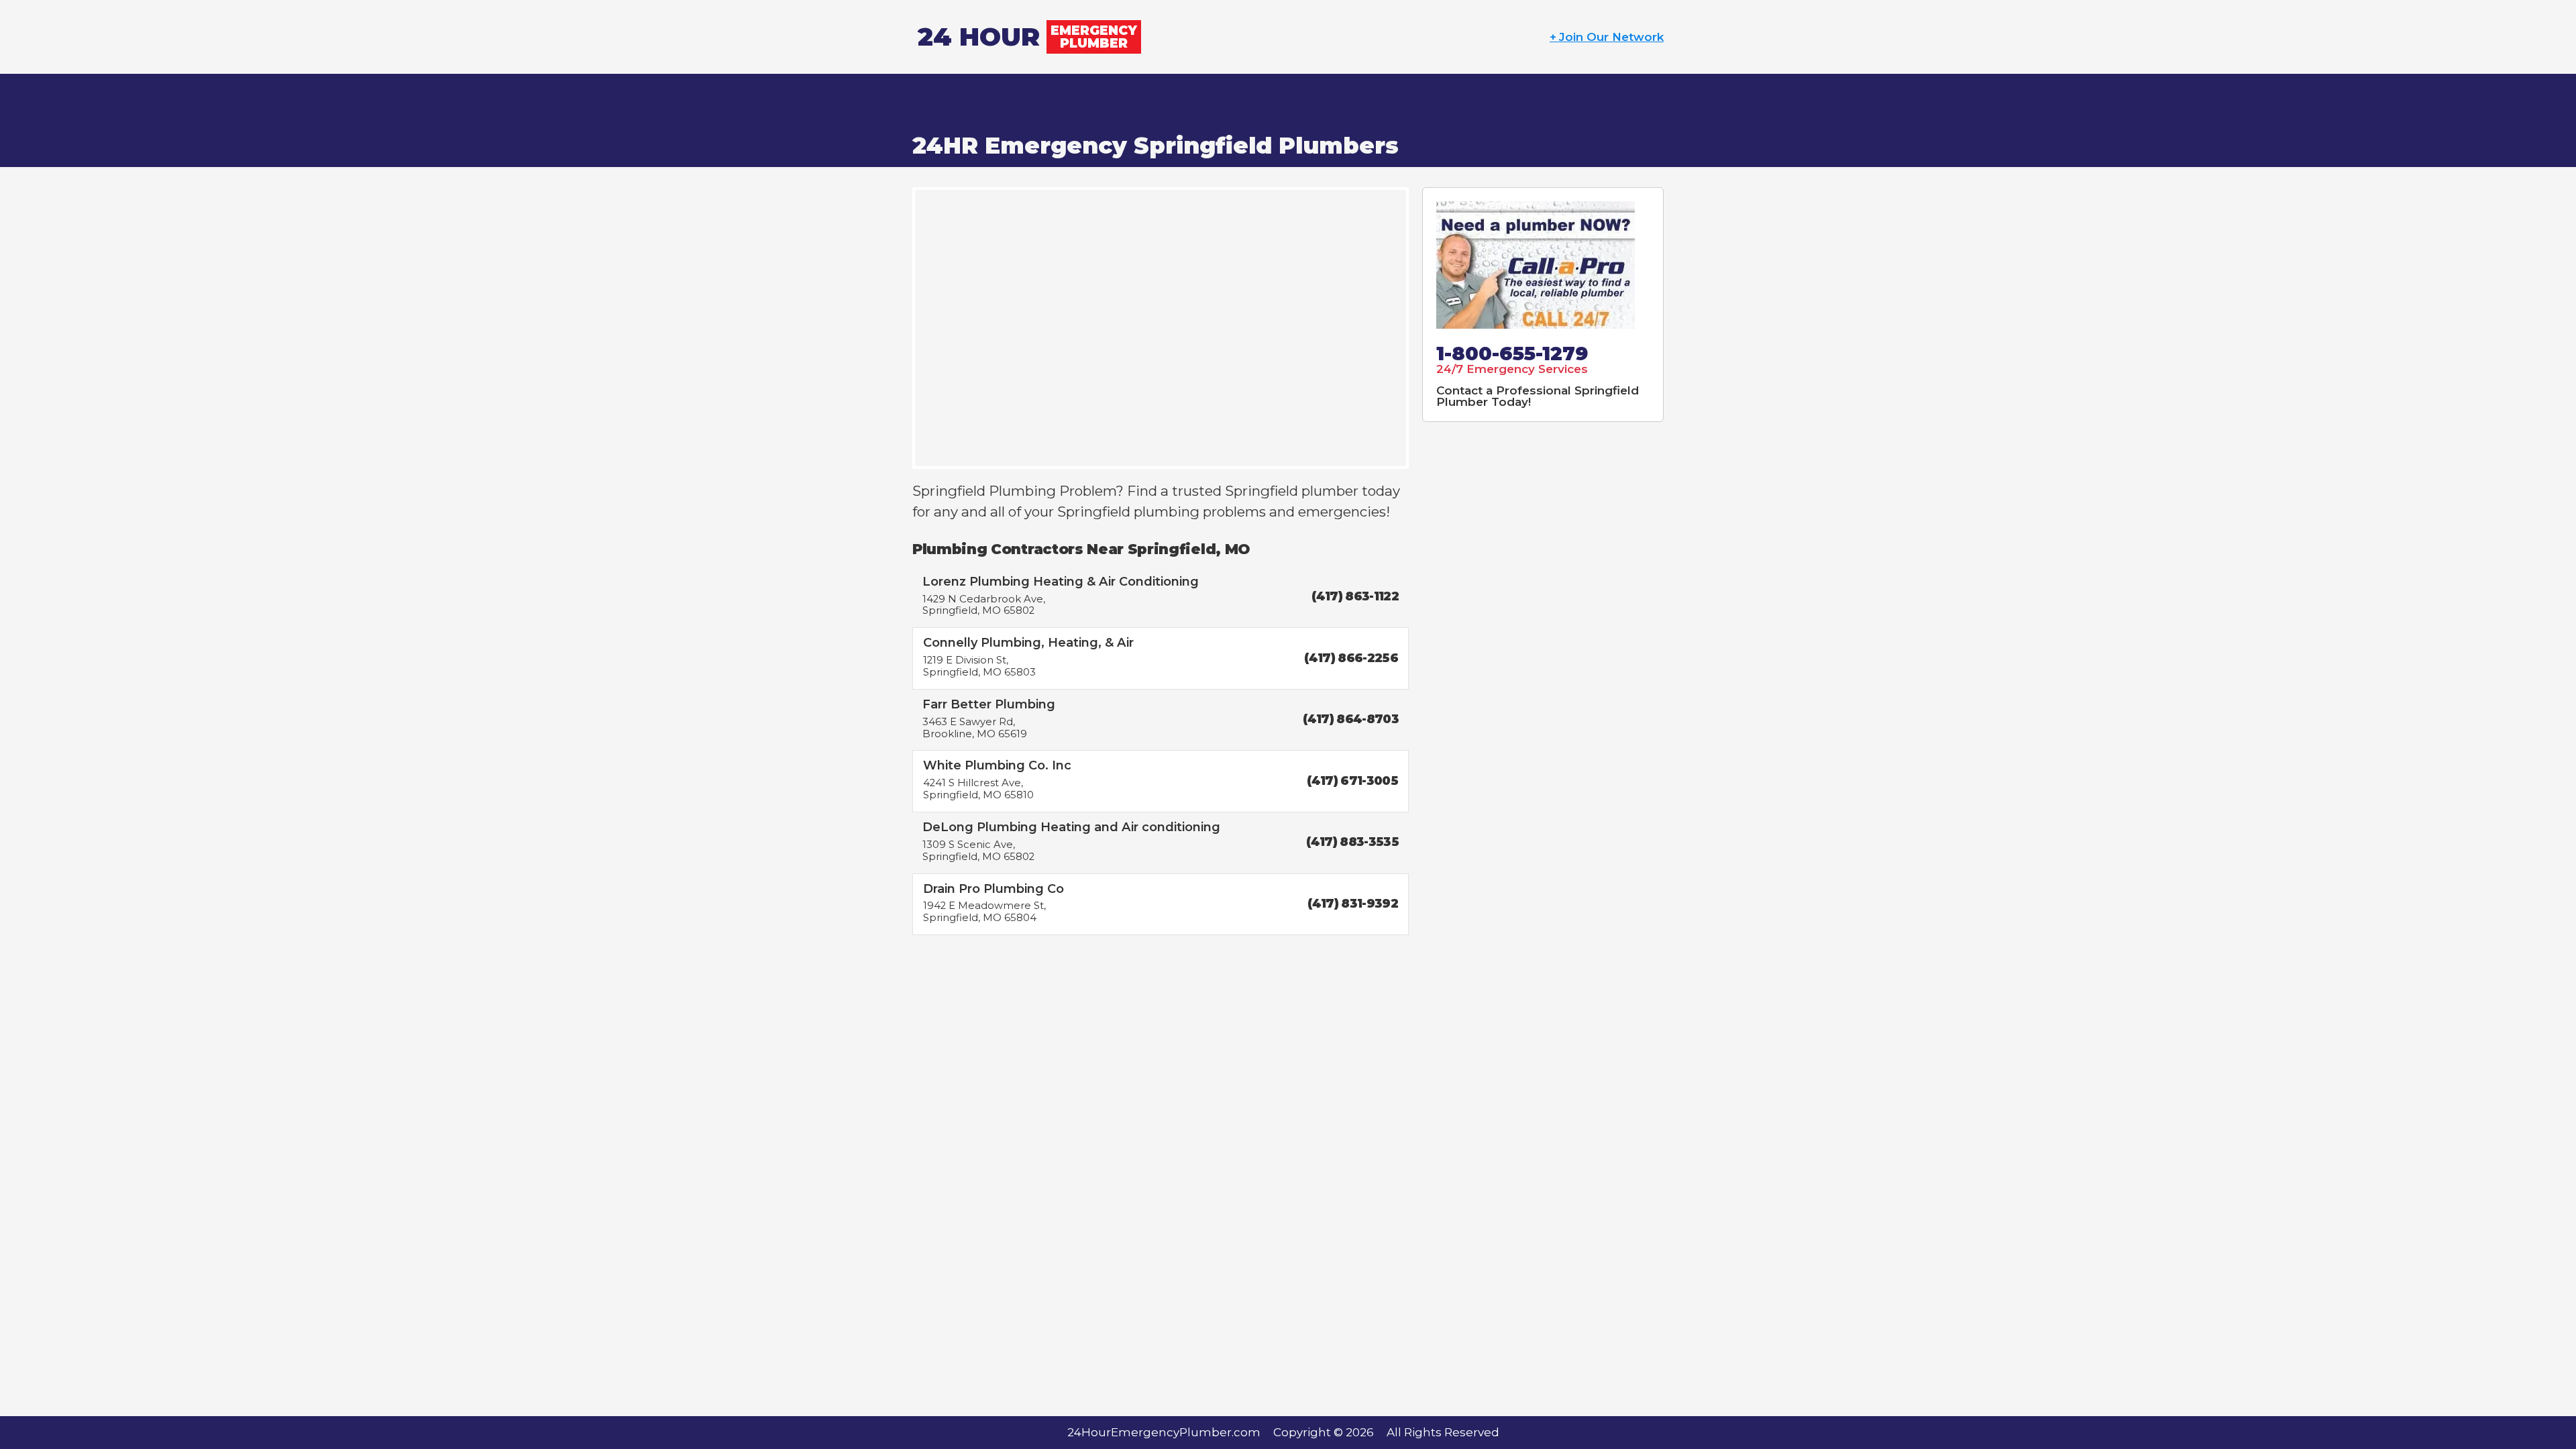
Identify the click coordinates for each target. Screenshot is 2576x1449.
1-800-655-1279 (1512, 353)
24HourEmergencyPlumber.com (1164, 1432)
